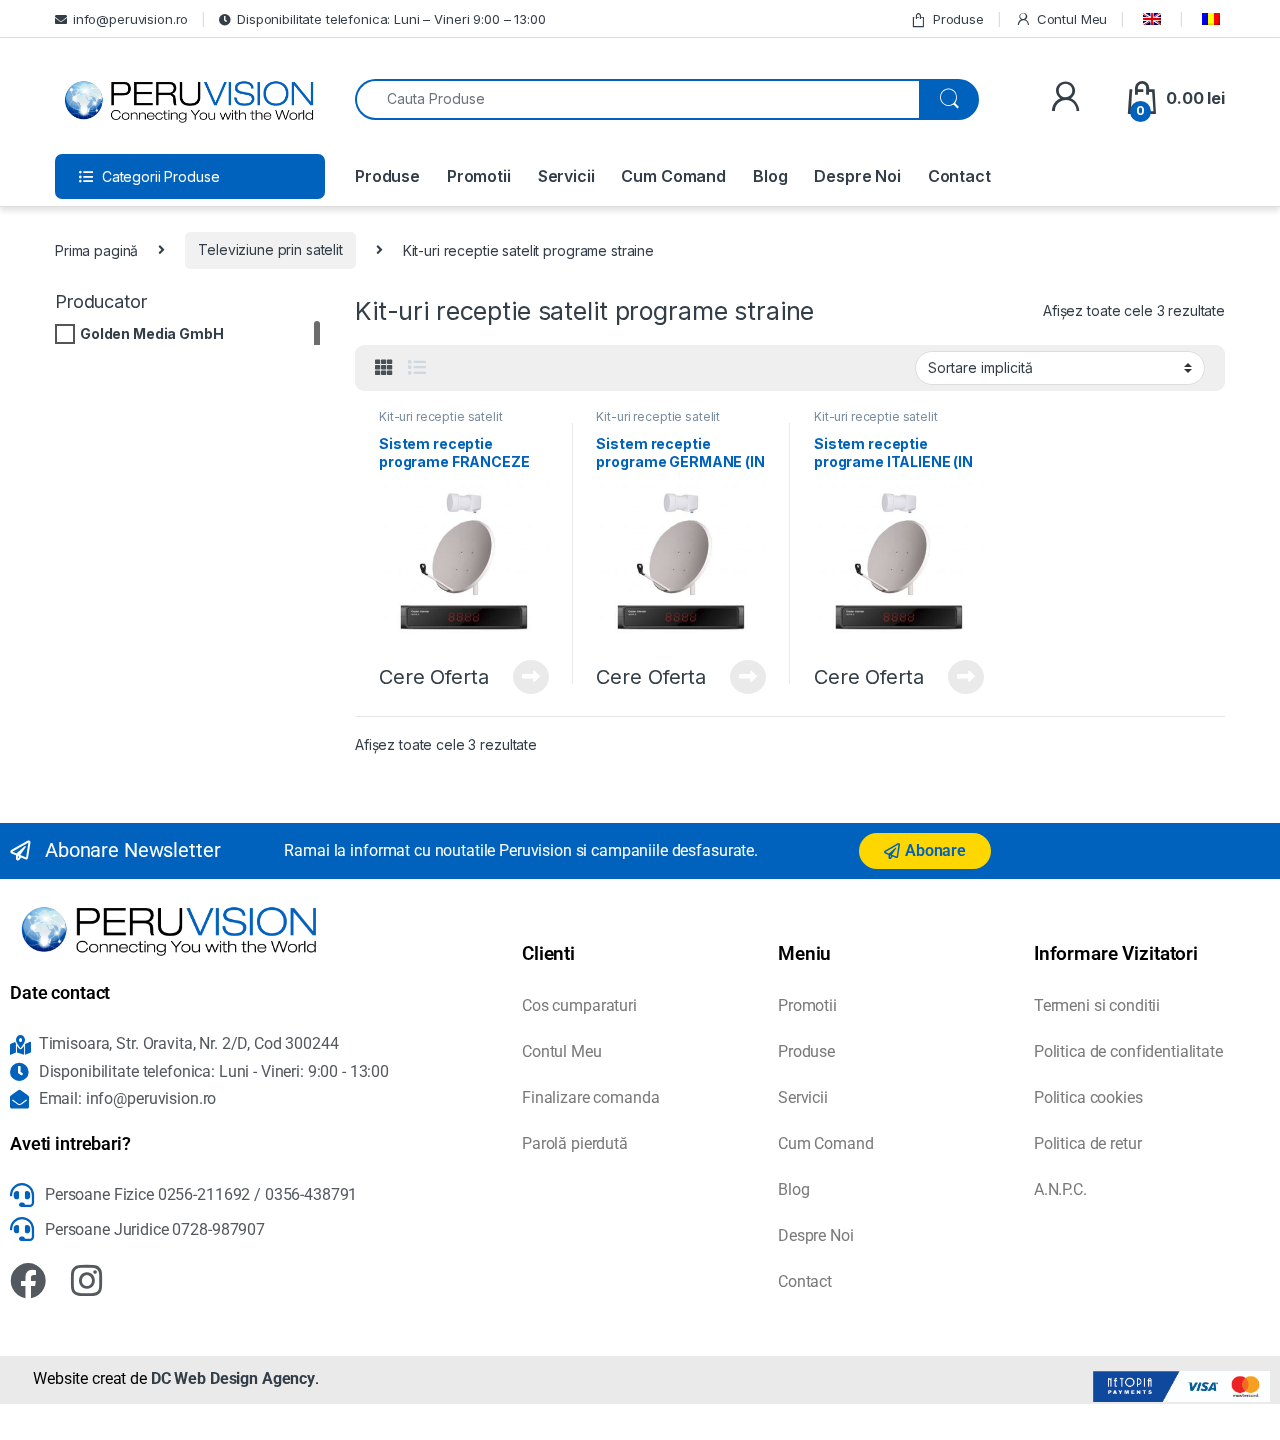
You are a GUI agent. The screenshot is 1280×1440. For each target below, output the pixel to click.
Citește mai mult (525, 677)
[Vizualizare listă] (417, 368)
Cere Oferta (433, 677)
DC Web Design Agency (233, 1378)
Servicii (566, 176)
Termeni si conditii (1097, 1005)
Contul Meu (1072, 19)
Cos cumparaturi (579, 1005)
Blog (770, 176)
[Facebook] (28, 1281)
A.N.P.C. (1060, 1189)
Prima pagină (96, 249)
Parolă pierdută (575, 1143)
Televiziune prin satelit (270, 249)
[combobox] (637, 99)
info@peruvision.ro (130, 19)
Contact (959, 176)
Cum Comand (673, 176)
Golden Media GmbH (152, 333)
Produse (958, 19)
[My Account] (1065, 98)
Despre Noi (857, 176)
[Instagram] (87, 1281)
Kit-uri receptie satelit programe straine (441, 423)
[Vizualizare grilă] (384, 368)
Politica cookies (1088, 1097)
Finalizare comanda (590, 1097)
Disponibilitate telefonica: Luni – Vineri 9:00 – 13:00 (391, 19)
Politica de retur (1088, 1143)
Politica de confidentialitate (1128, 1051)
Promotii (479, 176)
